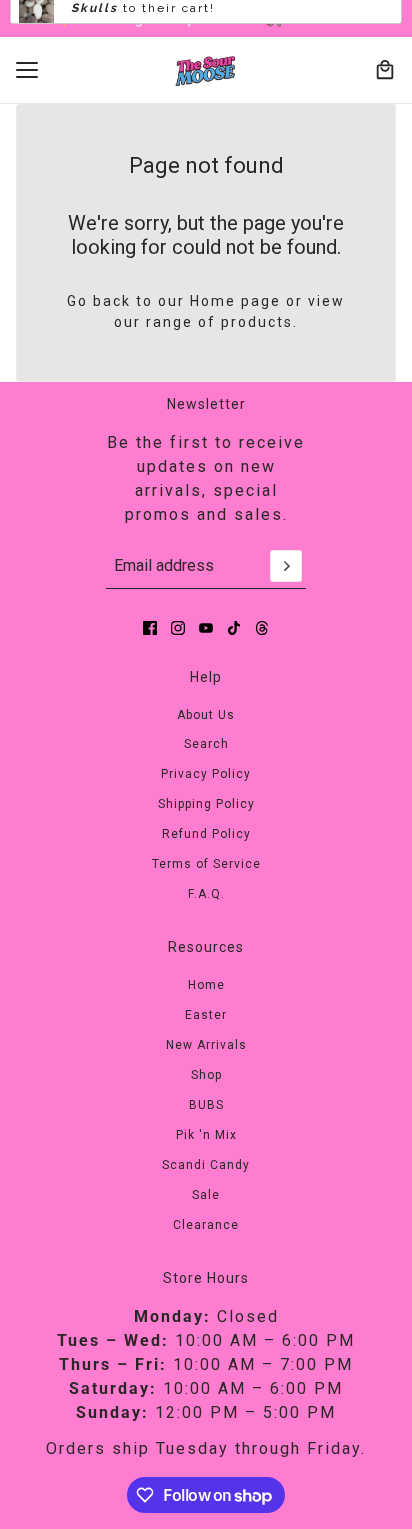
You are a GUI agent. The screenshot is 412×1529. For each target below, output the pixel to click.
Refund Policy (206, 834)
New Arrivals (206, 1045)
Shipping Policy (206, 804)
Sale (206, 1195)
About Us (206, 715)
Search (206, 744)
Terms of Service (206, 864)
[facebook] (150, 628)
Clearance (206, 1225)
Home (206, 985)
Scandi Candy (206, 1165)
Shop (206, 1075)
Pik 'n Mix (206, 1135)
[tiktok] (234, 628)
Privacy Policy (206, 774)
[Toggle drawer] (27, 70)
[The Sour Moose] (206, 70)
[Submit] (286, 566)
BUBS (206, 1105)
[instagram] (178, 628)
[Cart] (385, 70)
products (257, 322)
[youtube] (206, 628)
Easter (206, 1015)
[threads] (262, 628)
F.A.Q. (206, 894)
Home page (235, 301)
